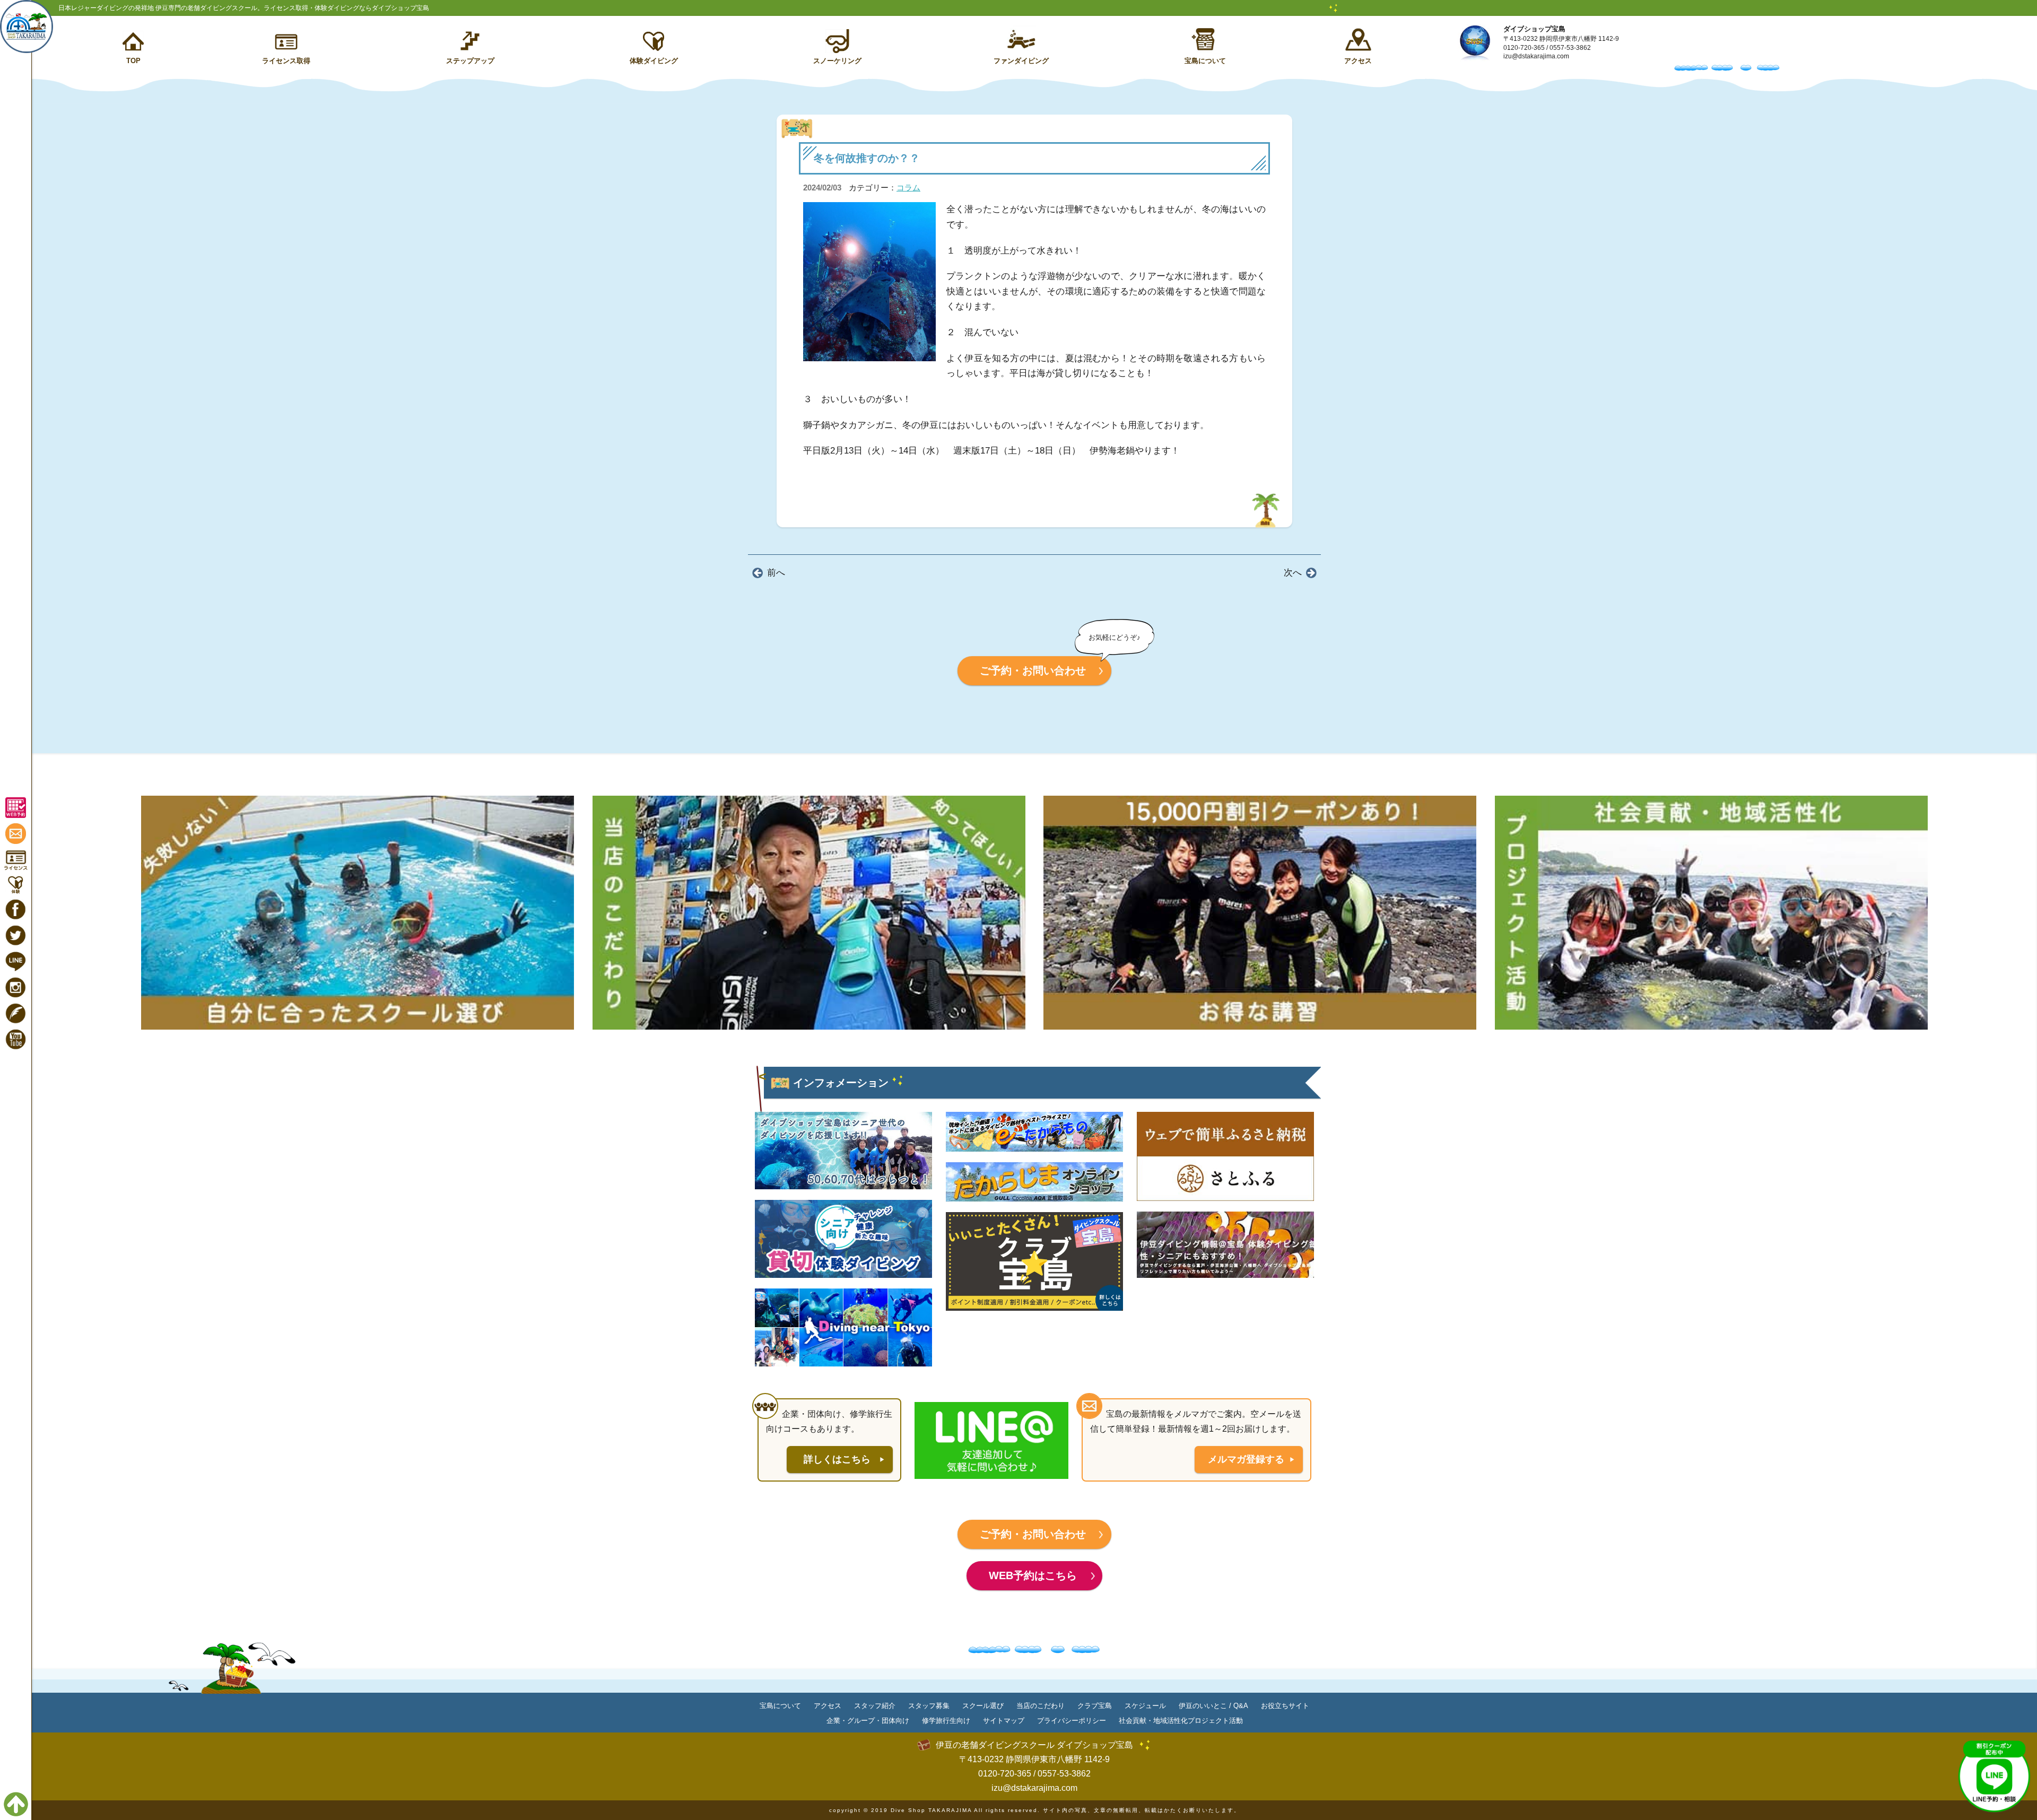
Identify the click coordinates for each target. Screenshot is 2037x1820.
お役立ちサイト (1285, 1706)
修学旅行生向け (946, 1721)
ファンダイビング (1021, 61)
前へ (776, 573)
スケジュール (1145, 1706)
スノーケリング (837, 61)
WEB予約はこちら (1033, 1575)
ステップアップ (470, 61)
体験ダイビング (654, 61)
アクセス (1358, 61)
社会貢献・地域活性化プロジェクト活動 (1181, 1721)
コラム (908, 188)
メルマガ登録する (1246, 1459)
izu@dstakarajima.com (1536, 56)
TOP (133, 61)
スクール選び (983, 1706)
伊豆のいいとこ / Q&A (1213, 1706)
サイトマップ (1004, 1721)
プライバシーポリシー (1072, 1721)
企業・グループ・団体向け (868, 1721)
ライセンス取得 (286, 61)
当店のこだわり (1041, 1706)
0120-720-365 (1524, 48)
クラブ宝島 (1095, 1706)
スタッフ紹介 (875, 1706)
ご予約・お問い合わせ (1033, 670)
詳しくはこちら (837, 1459)
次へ (1293, 573)
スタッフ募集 (929, 1706)
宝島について (1205, 61)
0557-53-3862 (1570, 48)
